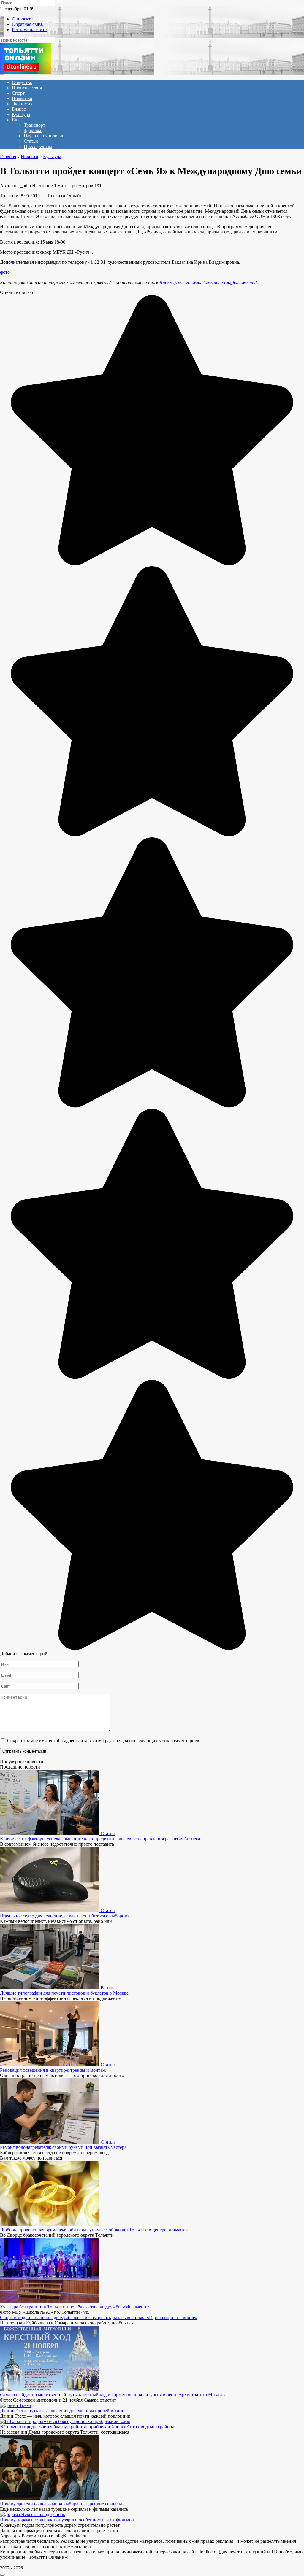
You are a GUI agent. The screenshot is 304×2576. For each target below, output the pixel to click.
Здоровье (33, 130)
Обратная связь (27, 24)
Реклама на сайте (29, 30)
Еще (16, 120)
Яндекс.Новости (203, 282)
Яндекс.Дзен (172, 282)
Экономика (23, 104)
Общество (22, 82)
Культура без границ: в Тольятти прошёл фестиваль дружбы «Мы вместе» (75, 2307)
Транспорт (34, 125)
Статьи (31, 141)
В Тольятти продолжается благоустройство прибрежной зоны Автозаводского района (87, 2427)
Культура (21, 114)
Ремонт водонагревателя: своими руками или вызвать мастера (63, 2147)
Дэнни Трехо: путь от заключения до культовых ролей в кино (62, 2411)
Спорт (18, 93)
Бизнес (19, 109)
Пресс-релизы (38, 146)
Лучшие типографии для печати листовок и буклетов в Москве (64, 1993)
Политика (22, 98)
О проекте (22, 19)
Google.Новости (239, 282)
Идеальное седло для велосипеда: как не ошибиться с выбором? (65, 1916)
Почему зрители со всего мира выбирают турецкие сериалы (61, 2504)
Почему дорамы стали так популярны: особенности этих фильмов (67, 2520)
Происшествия (27, 88)
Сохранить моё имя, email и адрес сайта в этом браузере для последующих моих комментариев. (104, 1741)
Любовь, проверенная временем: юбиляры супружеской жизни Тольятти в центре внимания (94, 2230)
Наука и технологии (44, 136)
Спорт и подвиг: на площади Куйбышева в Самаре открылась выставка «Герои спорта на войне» (99, 2317)
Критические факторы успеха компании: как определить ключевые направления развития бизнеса (100, 1839)
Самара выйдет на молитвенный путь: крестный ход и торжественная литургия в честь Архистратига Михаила (113, 2395)
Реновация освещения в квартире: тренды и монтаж (53, 2070)
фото (5, 272)
